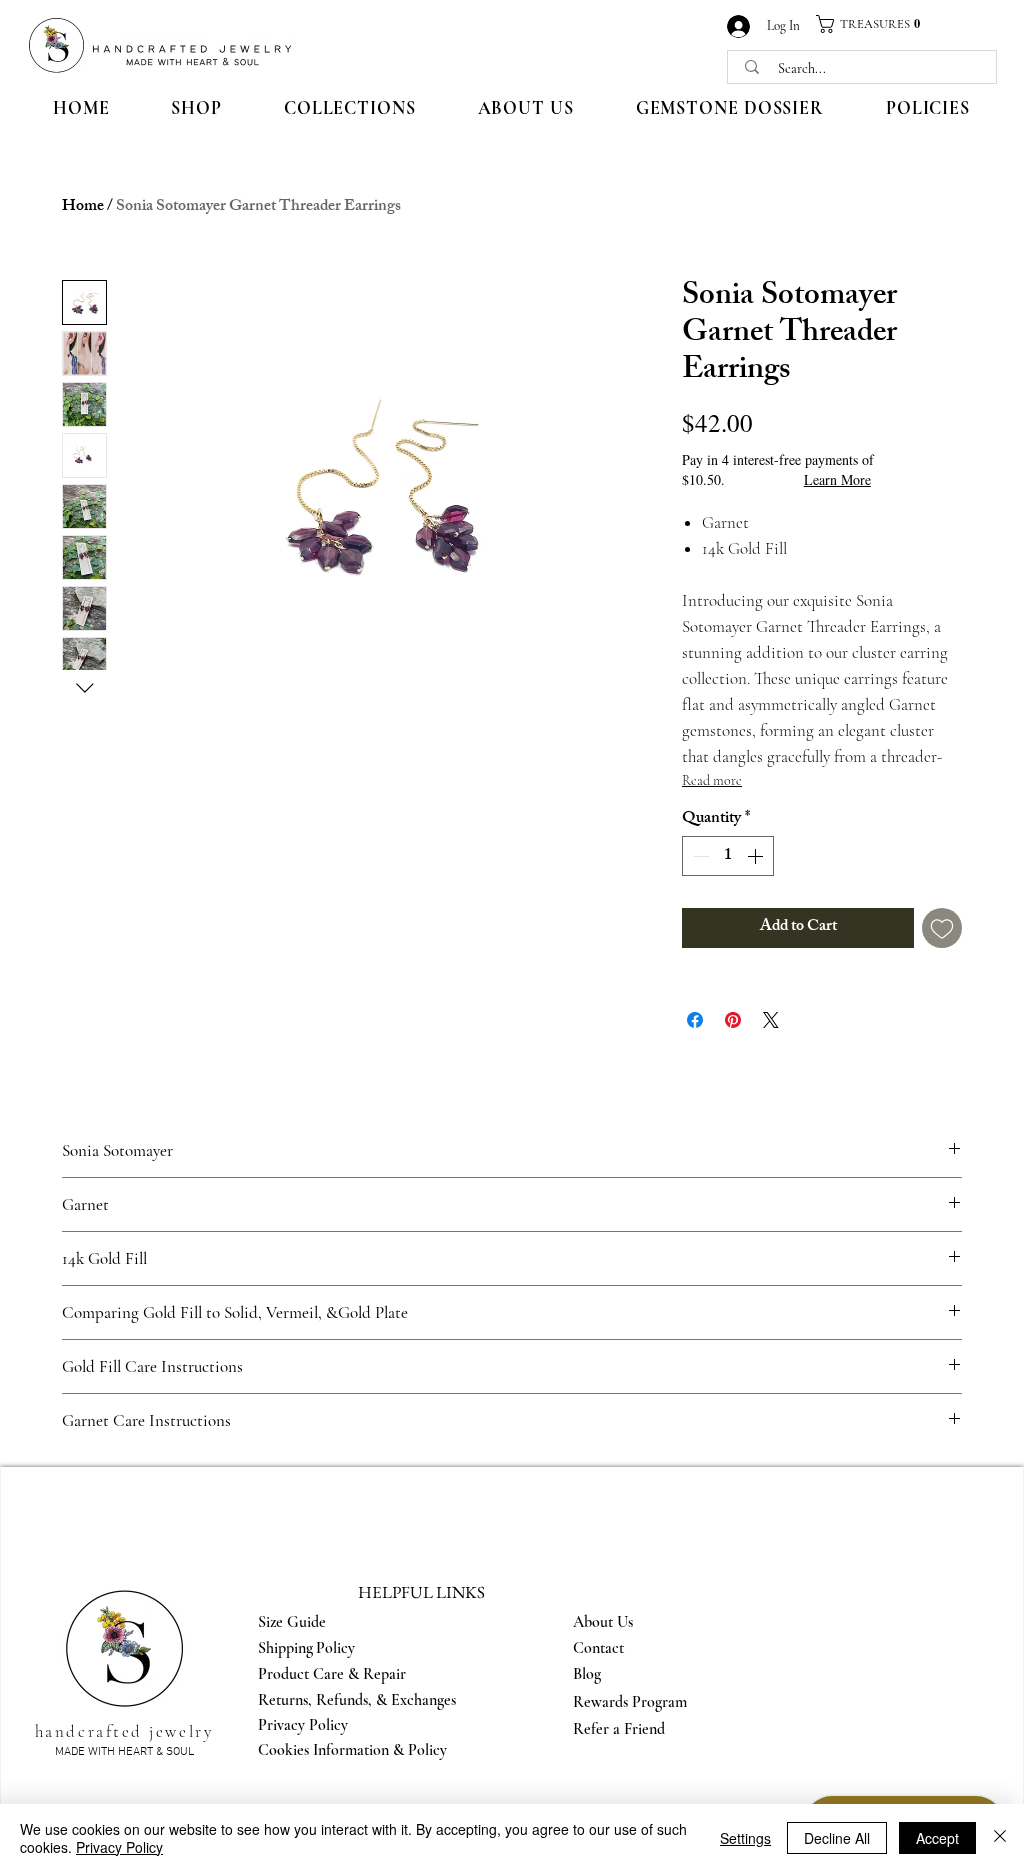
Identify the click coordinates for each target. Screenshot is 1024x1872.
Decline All (837, 1838)
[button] (876, 24)
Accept (937, 1838)
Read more (712, 780)
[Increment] (757, 856)
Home (83, 207)
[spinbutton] (728, 856)
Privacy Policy (119, 1847)
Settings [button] (745, 1838)
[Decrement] (699, 856)
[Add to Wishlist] (942, 928)
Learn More (837, 479)
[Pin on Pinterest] (733, 1020)
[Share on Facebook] (695, 1020)
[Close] (1000, 1838)
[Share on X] (771, 1020)
